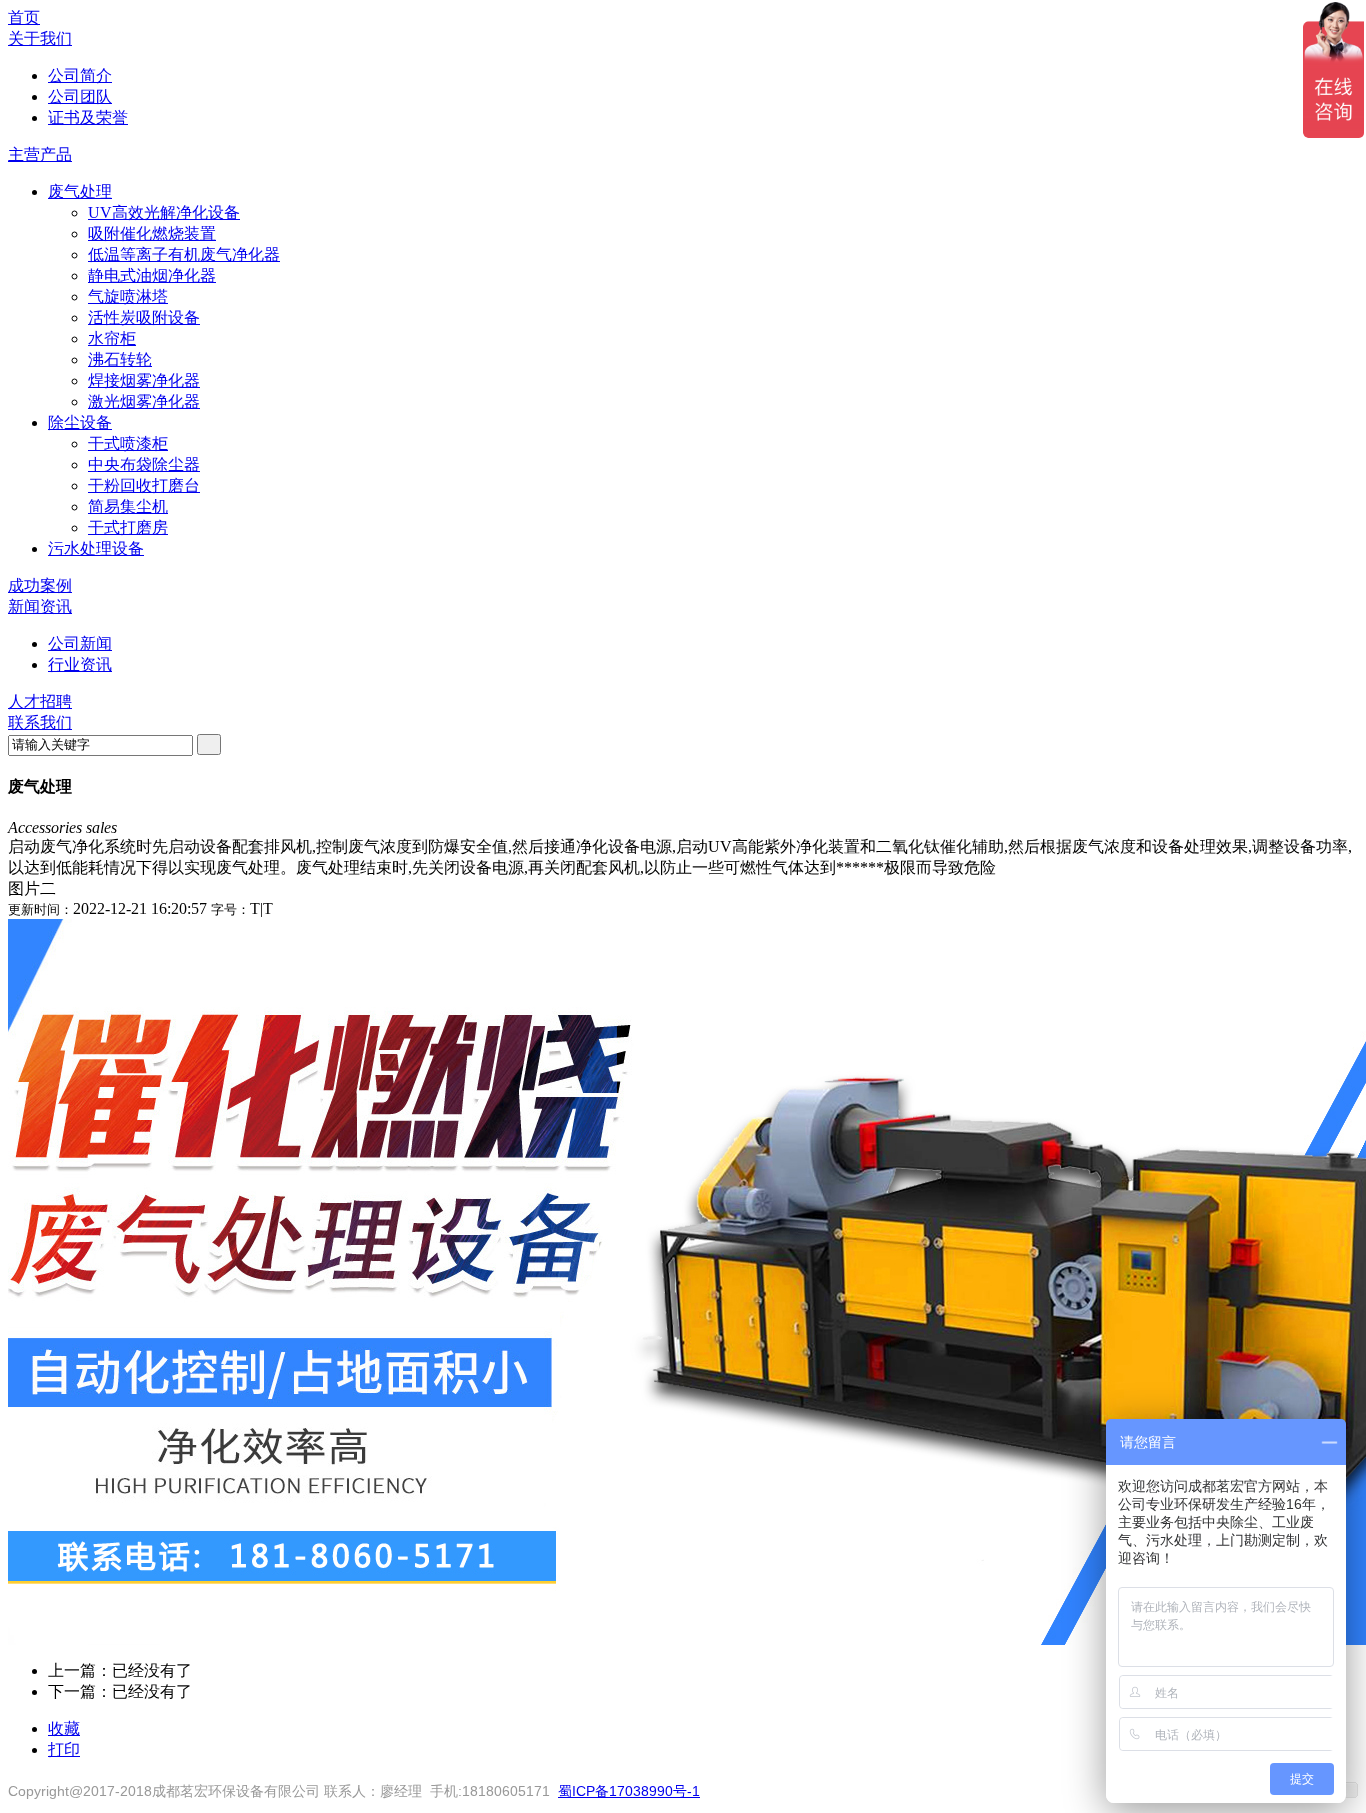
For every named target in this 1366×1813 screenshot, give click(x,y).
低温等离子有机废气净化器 (184, 254)
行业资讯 (80, 664)
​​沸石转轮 (120, 359)
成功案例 (40, 585)
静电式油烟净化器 (152, 275)
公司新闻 (80, 643)
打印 (64, 1749)
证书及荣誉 (88, 117)
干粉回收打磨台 (144, 485)
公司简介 (80, 75)
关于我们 (40, 38)
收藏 (64, 1728)
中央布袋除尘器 (144, 464)
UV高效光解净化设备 (164, 212)
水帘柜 (112, 338)
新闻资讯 (40, 606)
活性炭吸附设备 (144, 317)
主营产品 (40, 154)
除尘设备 (80, 422)
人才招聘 (40, 701)
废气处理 (80, 191)
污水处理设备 (96, 548)
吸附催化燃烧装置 (152, 233)
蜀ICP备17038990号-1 (629, 1791)
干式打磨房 (128, 527)
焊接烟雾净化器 (144, 380)
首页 (24, 17)
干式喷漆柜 (128, 443)
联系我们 (40, 722)
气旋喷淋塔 (128, 296)
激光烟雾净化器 (144, 401)
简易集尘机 (128, 506)
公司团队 (80, 96)
